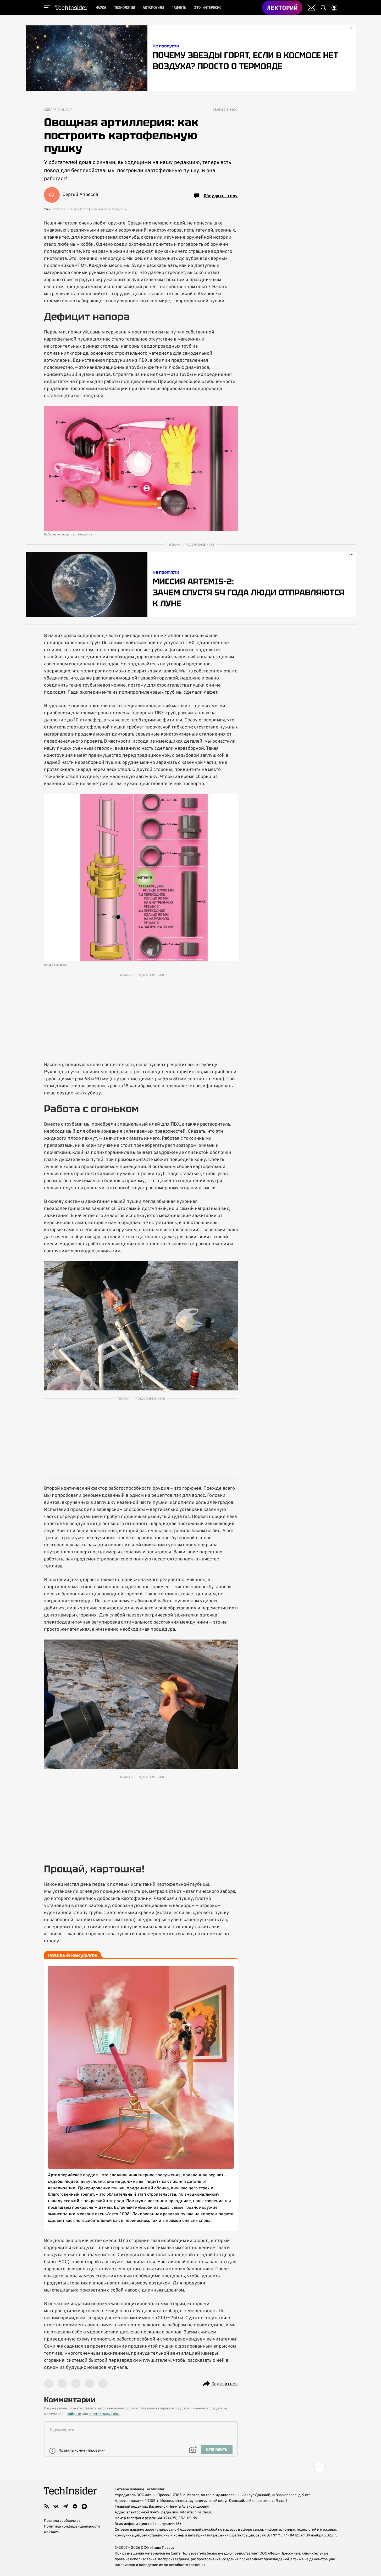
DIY (70, 110)
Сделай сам (54, 110)
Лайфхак (59, 209)
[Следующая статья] (191, 2467)
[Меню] (47, 8)
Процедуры (119, 209)
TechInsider (71, 8)
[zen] (75, 2506)
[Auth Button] (334, 8)
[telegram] (65, 2506)
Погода (73, 209)
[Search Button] (323, 8)
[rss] (47, 2506)
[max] (84, 2506)
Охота (84, 209)
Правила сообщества (62, 2521)
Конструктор (100, 209)
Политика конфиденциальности (72, 2527)
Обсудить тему (221, 196)
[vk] (56, 2506)
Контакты (52, 2532)
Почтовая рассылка (311, 8)
